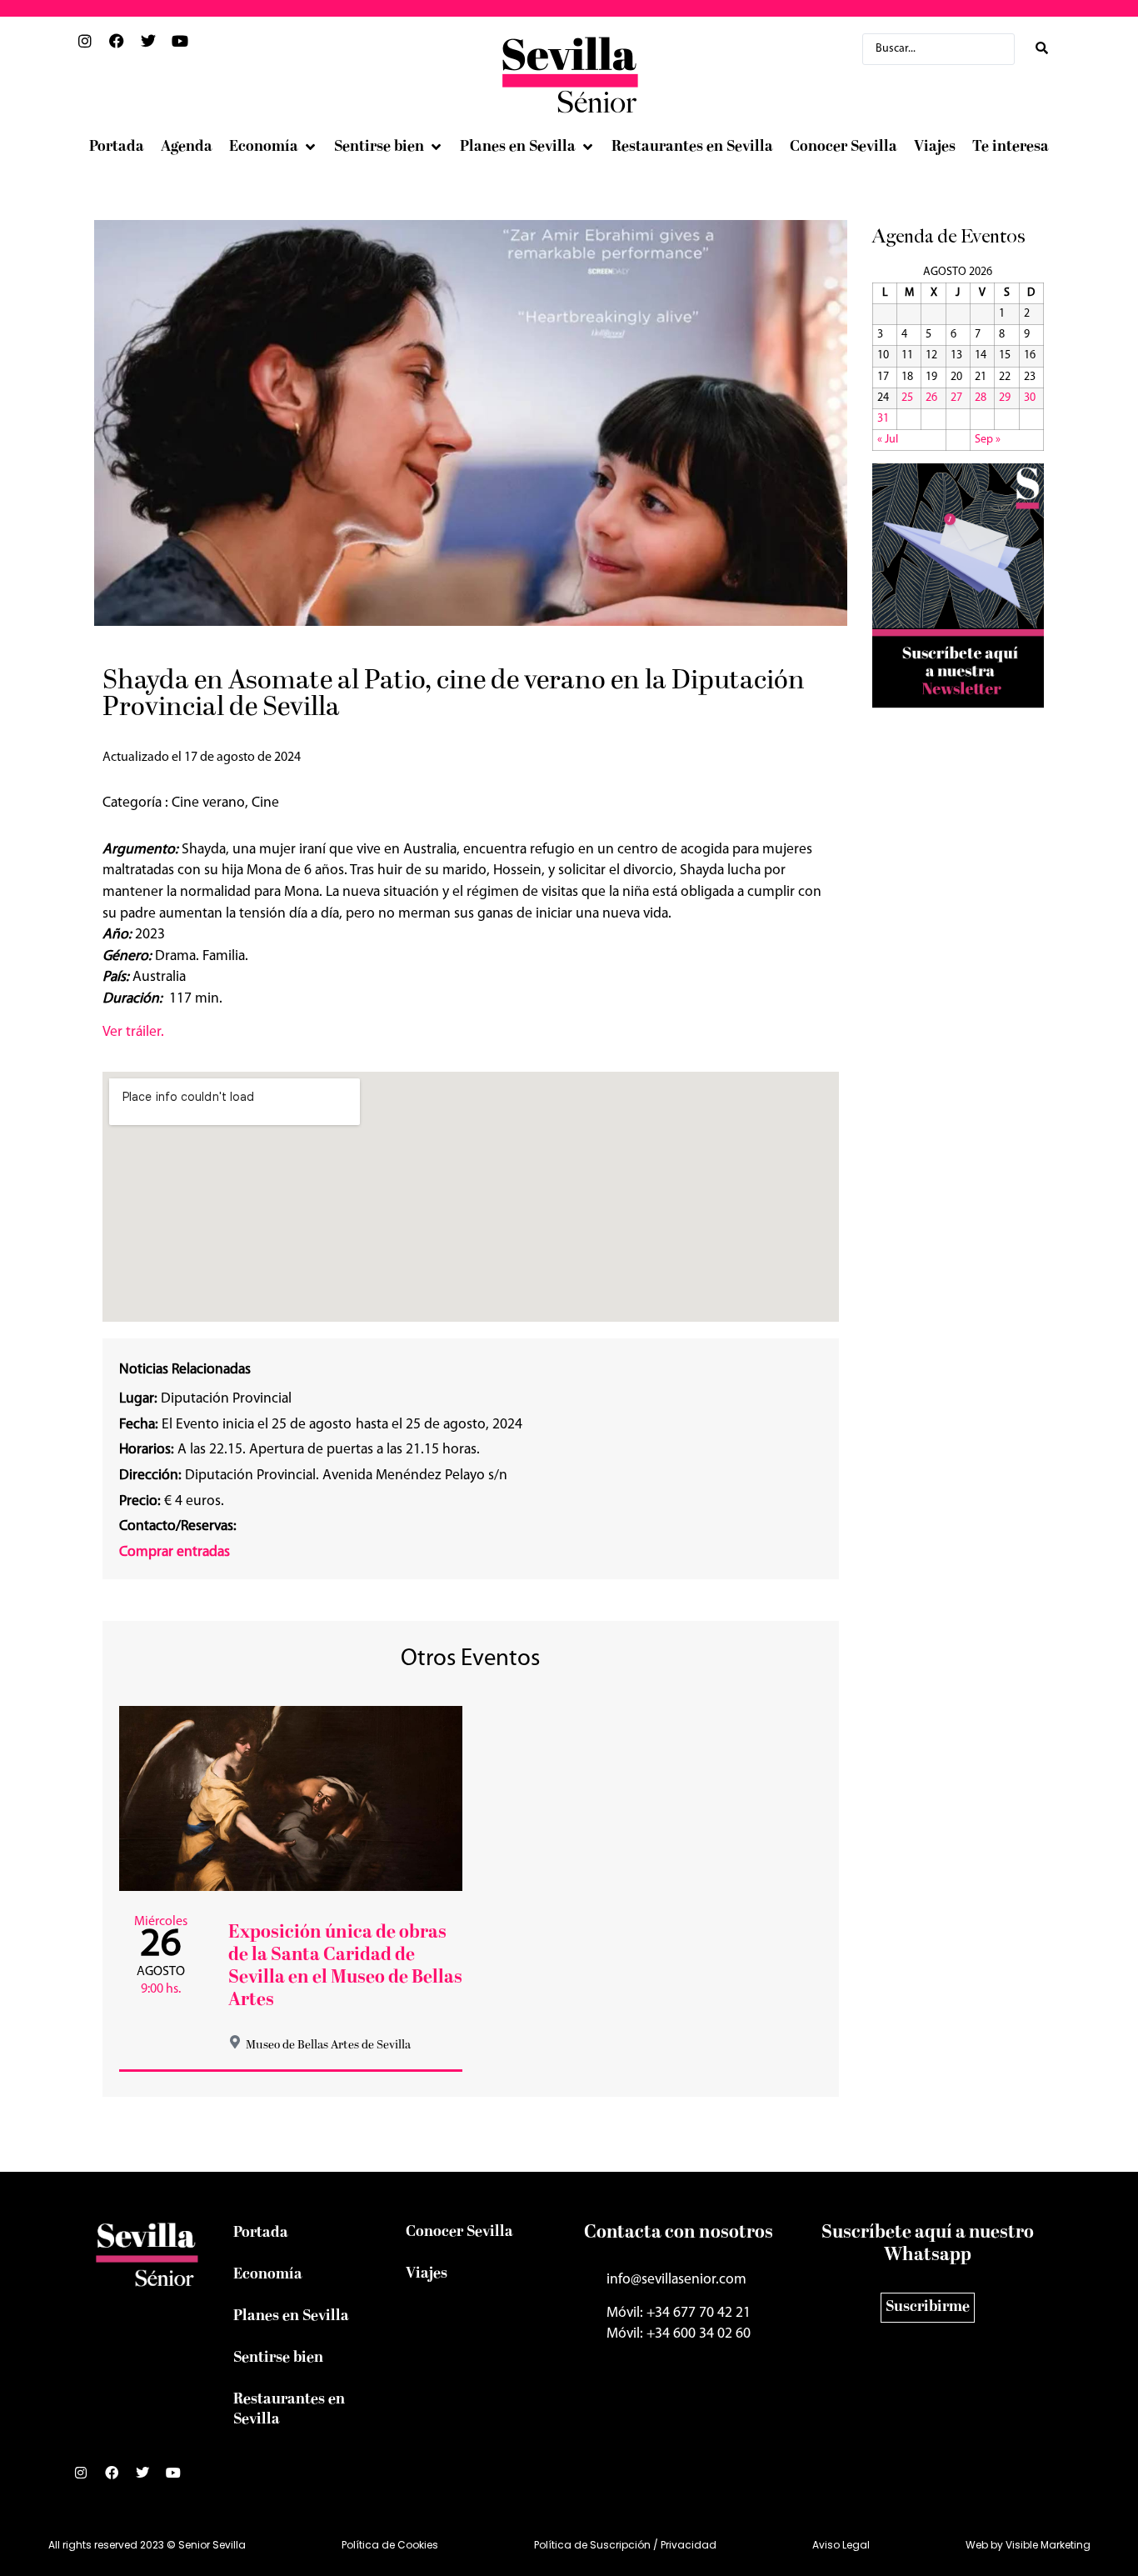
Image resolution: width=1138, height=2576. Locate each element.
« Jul (888, 440)
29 (1005, 398)
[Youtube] (180, 2479)
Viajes (427, 2274)
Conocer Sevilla (459, 2232)
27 (956, 398)
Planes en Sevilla (291, 2316)
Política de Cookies (390, 2545)
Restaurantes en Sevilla (289, 2410)
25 (907, 398)
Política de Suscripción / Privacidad (625, 2545)
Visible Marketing (1048, 2545)
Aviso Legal (841, 2545)
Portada (261, 2233)
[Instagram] (87, 2479)
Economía (268, 2275)
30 (1030, 398)
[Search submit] (1042, 49)
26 (931, 398)
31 (883, 419)
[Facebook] (118, 2479)
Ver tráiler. (133, 1032)
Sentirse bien (278, 2358)
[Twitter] (149, 2479)
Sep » (988, 440)
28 (981, 398)
